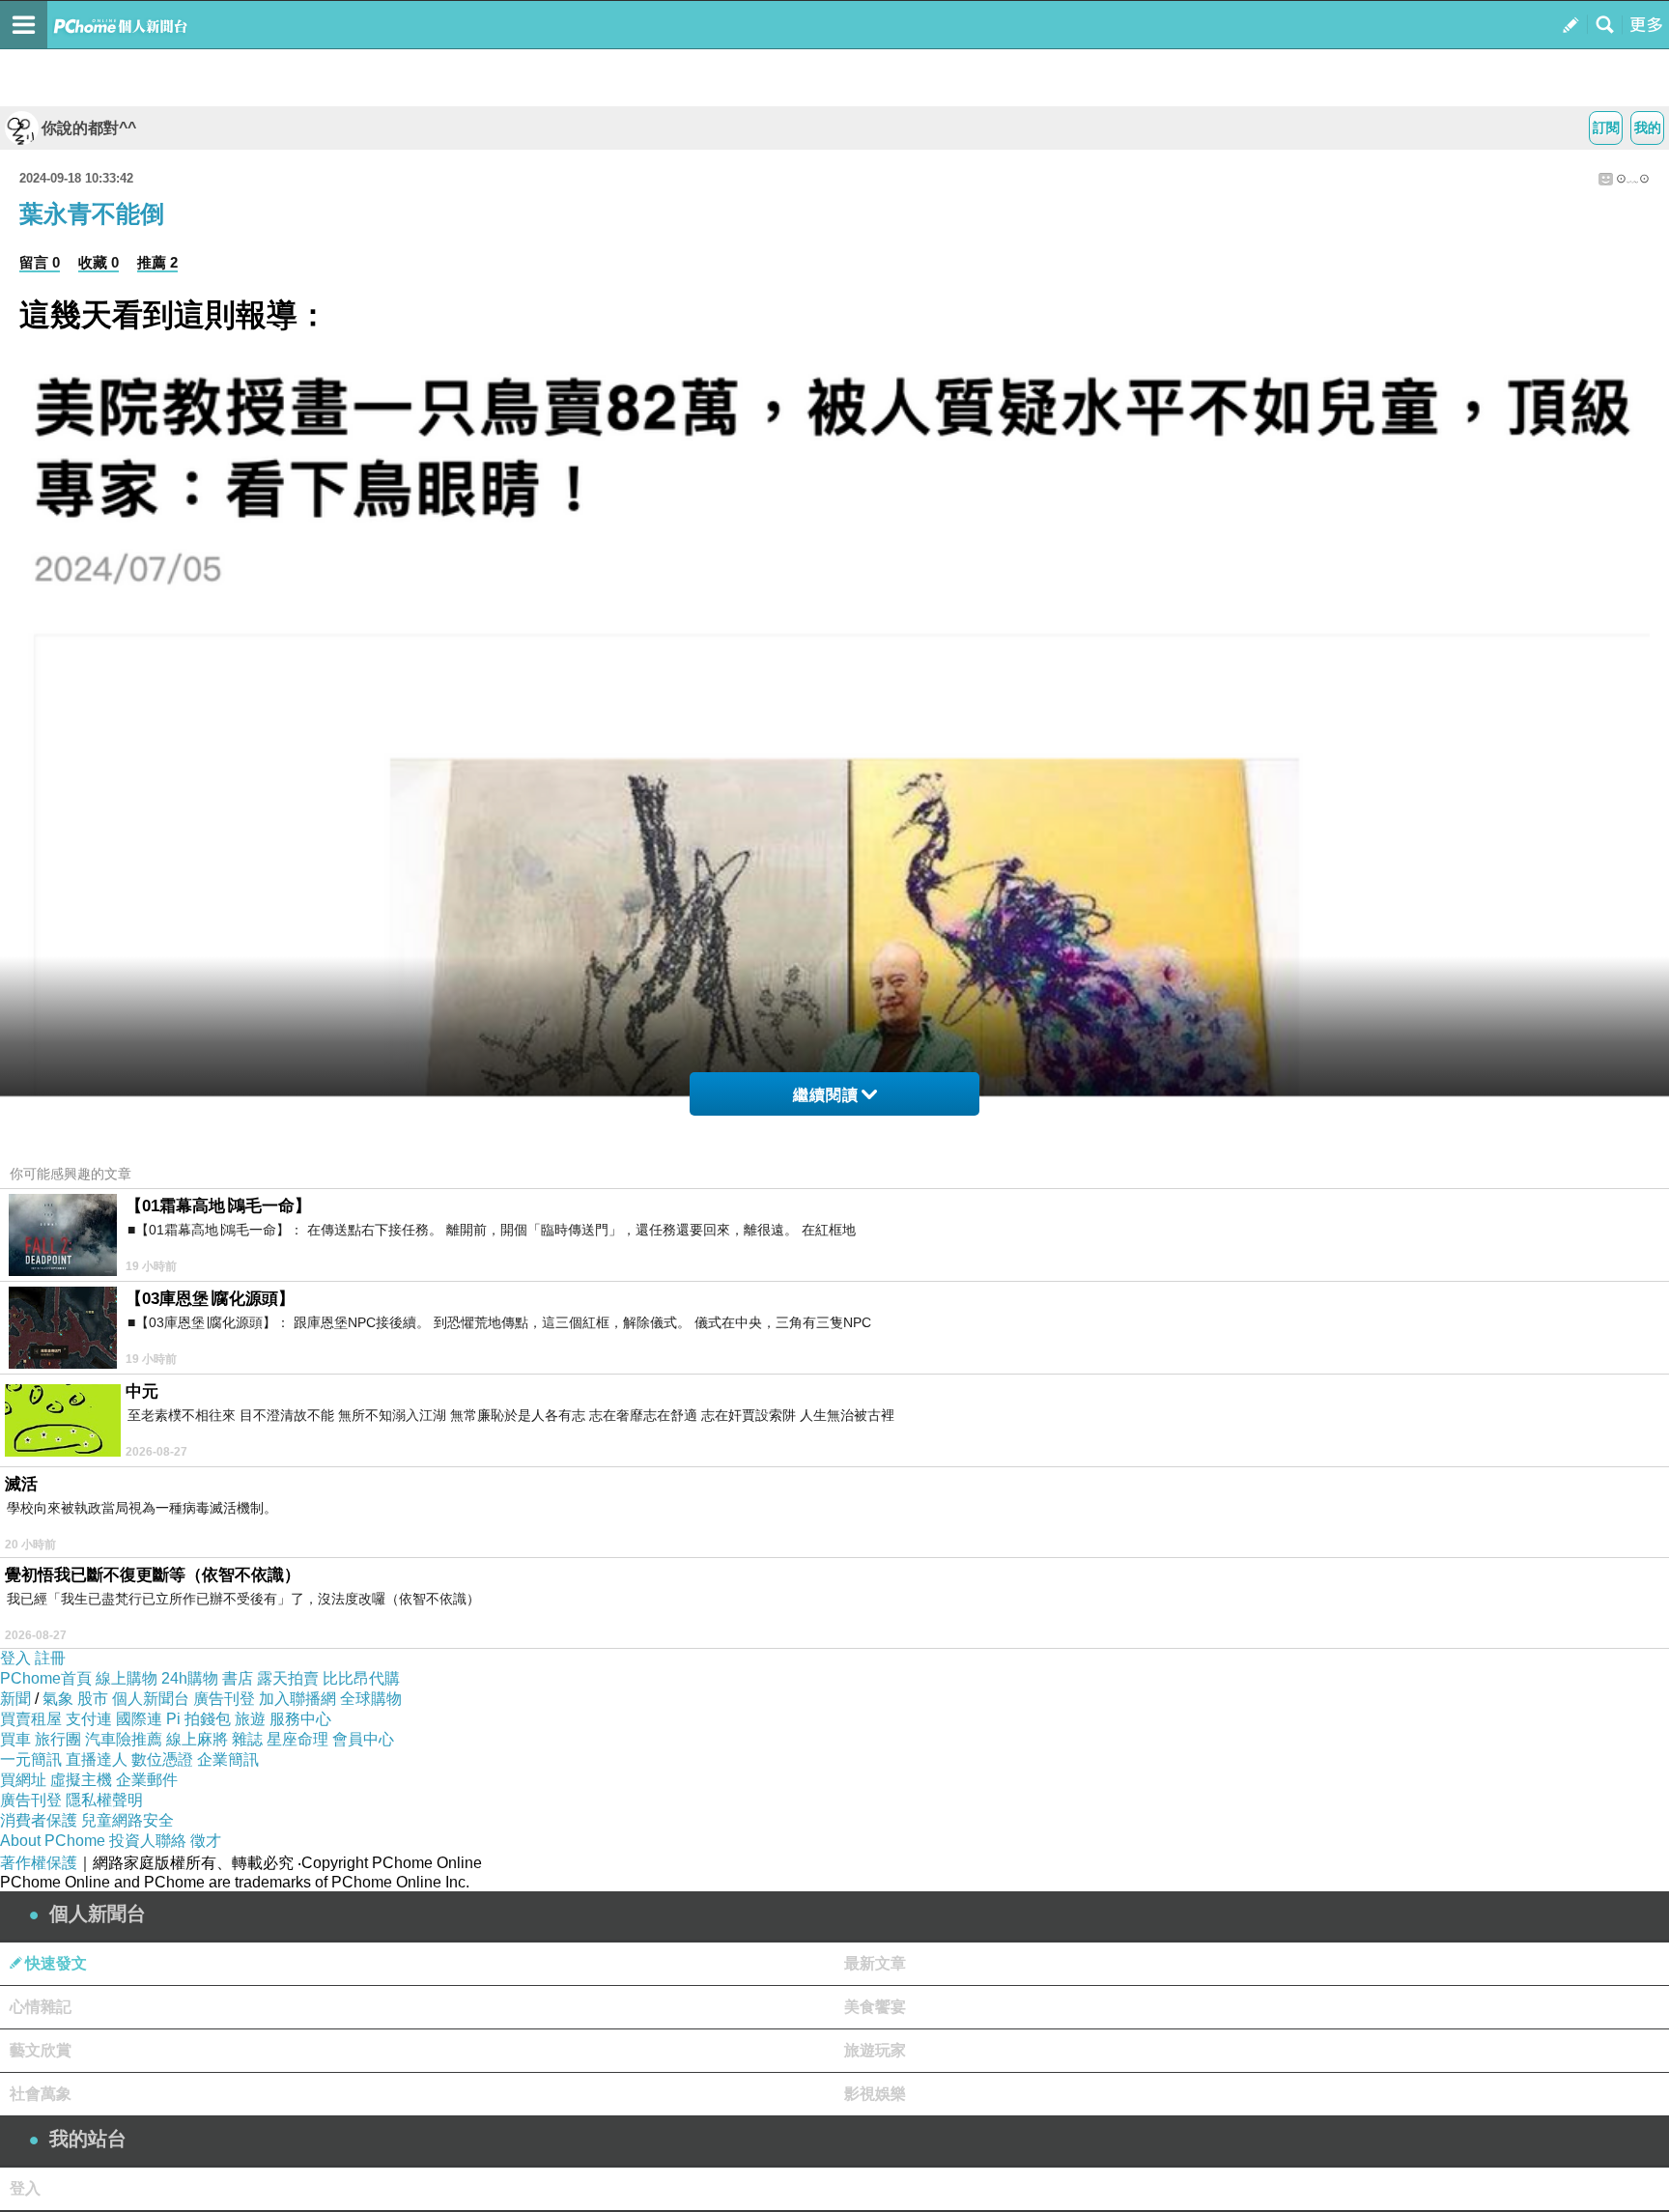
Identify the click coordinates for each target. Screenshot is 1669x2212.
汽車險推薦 (124, 1739)
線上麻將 (197, 1739)
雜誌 (247, 1739)
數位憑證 (162, 1759)
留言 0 (40, 262)
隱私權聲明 (104, 1800)
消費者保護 (39, 1820)
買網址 (23, 1780)
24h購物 (190, 1678)
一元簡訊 (31, 1759)
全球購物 (371, 1699)
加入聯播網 (297, 1699)
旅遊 (250, 1719)
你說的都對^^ (89, 128)
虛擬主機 (81, 1780)
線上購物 (127, 1678)
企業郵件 (147, 1780)
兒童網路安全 (127, 1820)
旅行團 (58, 1739)
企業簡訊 (228, 1759)
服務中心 (300, 1719)
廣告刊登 (224, 1699)
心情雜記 (41, 2007)
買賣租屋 (31, 1719)
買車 (15, 1739)
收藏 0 (99, 262)
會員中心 (363, 1739)
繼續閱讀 (826, 1095)
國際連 (139, 1719)
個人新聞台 (151, 1699)
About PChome (53, 1841)
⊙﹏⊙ (1633, 178)
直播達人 (97, 1759)
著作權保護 (39, 1863)
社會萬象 (41, 2094)
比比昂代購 (361, 1678)
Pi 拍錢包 (198, 1719)
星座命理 (297, 1739)
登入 (15, 1658)
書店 (238, 1678)
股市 (93, 1699)
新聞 (15, 1699)
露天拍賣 (288, 1678)
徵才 (206, 1841)
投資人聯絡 (148, 1841)
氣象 (58, 1699)
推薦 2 (157, 262)
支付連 (89, 1719)
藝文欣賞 (41, 2050)
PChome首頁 (46, 1678)
